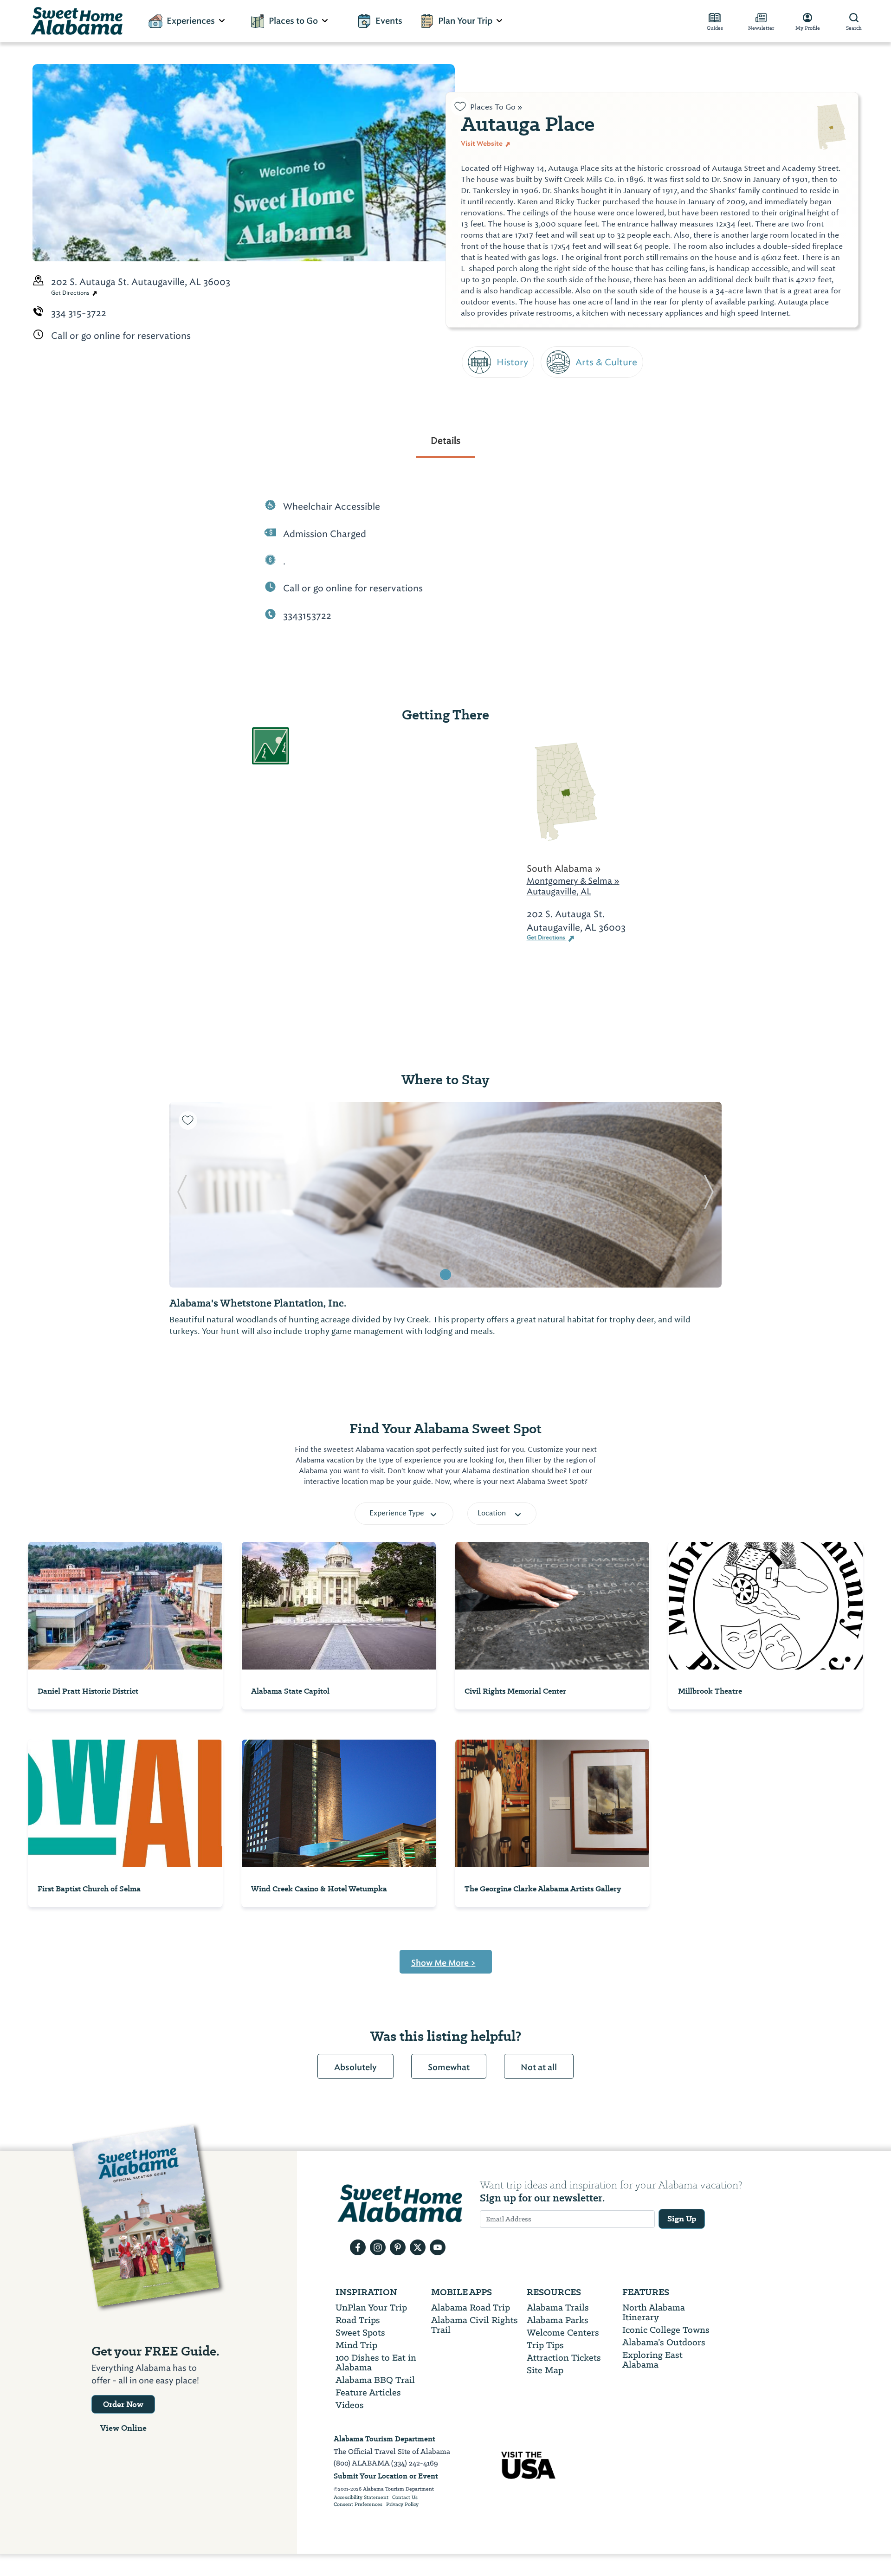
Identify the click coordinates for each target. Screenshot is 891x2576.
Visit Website (482, 143)
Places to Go (293, 21)
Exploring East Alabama (652, 2360)
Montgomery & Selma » (573, 881)
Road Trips (358, 2320)
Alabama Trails (558, 2307)
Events (389, 21)
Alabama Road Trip (471, 2307)
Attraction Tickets (564, 2358)
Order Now (123, 2404)
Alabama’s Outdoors (664, 2342)
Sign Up (682, 2219)
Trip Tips (545, 2345)
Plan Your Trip (465, 21)
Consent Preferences (358, 2505)
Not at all (539, 2067)
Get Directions (71, 293)
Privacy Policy (402, 2505)
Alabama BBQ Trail (375, 2380)
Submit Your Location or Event (386, 2476)
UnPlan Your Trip (371, 2307)
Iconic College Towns (666, 2330)
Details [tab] (445, 440)
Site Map (545, 2370)
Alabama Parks (558, 2320)
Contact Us (405, 2498)
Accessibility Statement (361, 2498)
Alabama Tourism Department (384, 2439)
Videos (350, 2405)
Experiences (191, 21)
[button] (182, 1195)
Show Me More (443, 1963)
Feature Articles (368, 2392)
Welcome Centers (563, 2333)
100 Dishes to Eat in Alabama (376, 2362)
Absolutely (355, 2067)
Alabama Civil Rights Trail (475, 2325)
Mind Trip (356, 2345)
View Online (123, 2428)
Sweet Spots (360, 2333)
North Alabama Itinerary (654, 2312)
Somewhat (449, 2067)
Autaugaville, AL (559, 891)
